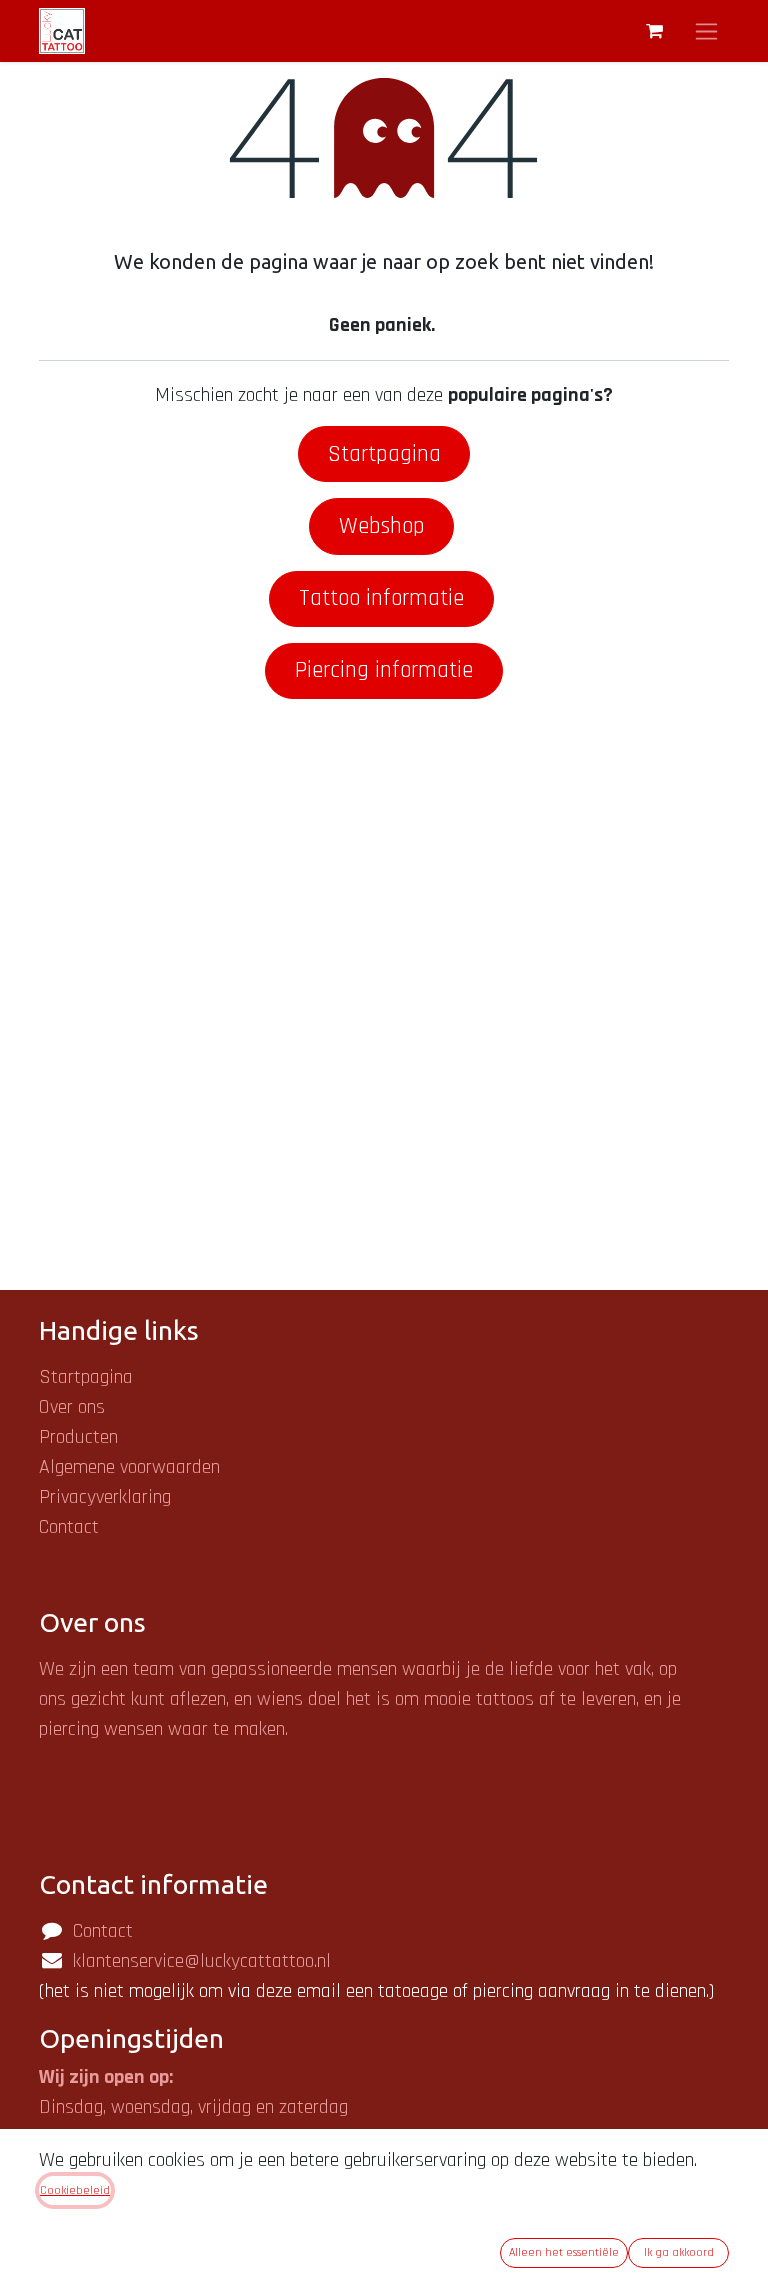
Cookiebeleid (75, 2190)
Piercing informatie (384, 670)
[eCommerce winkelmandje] (654, 31)
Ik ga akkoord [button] (679, 2252)
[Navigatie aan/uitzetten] (706, 31)
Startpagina (384, 454)
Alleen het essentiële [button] (564, 2252)
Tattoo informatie (381, 598)
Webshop (382, 526)
